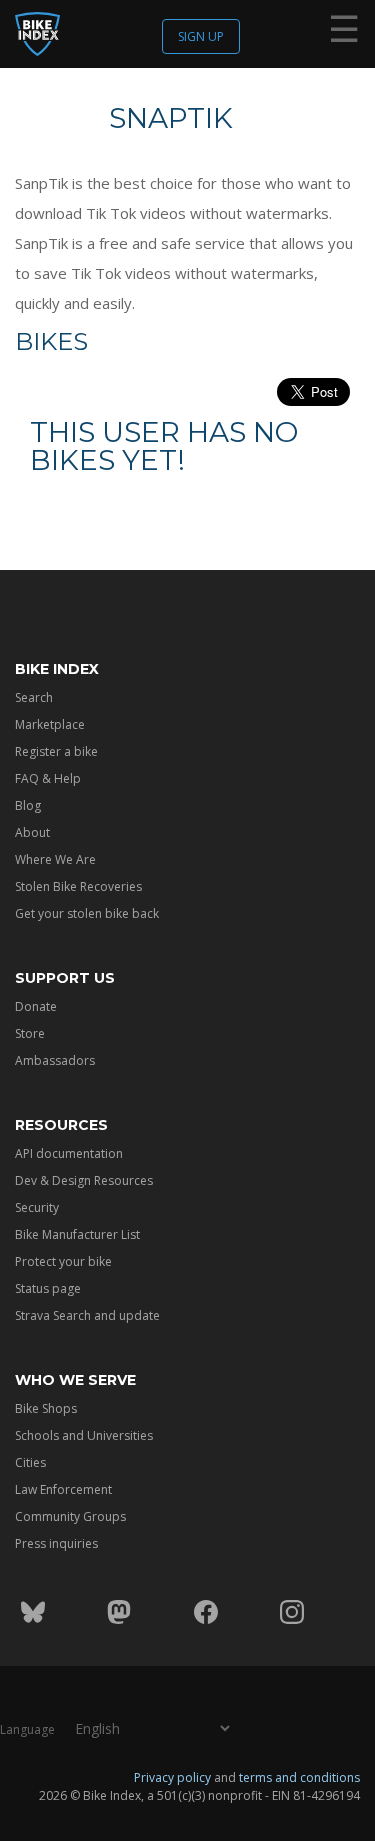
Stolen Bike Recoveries (78, 886)
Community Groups (70, 1516)
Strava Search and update (87, 1315)
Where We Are (55, 859)
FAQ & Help (48, 778)
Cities (30, 1462)
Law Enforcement (63, 1489)
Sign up (201, 36)
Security (37, 1207)
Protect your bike (63, 1261)
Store (30, 1033)
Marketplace (50, 724)
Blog (28, 805)
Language (27, 1729)
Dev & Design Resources (84, 1180)
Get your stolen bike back (87, 913)
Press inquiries (56, 1543)
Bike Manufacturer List (77, 1234)
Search (34, 697)
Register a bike (56, 751)
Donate (36, 1006)
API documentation (69, 1153)
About (32, 832)
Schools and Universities (84, 1435)
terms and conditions (299, 1777)
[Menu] (344, 33)
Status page (48, 1288)
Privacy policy (172, 1777)
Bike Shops (46, 1408)
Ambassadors (55, 1060)
